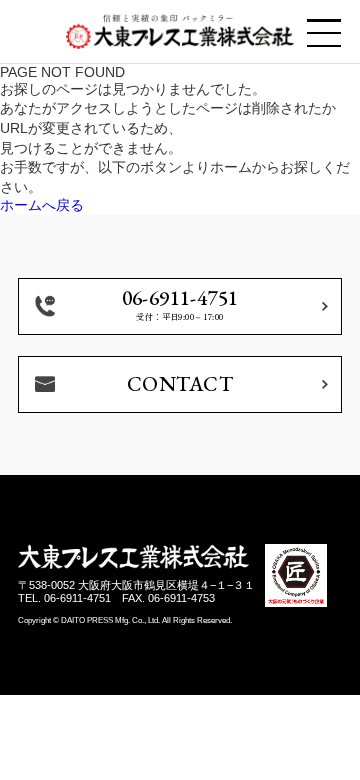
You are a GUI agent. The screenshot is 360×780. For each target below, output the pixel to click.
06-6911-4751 (77, 598)
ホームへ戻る (42, 205)
